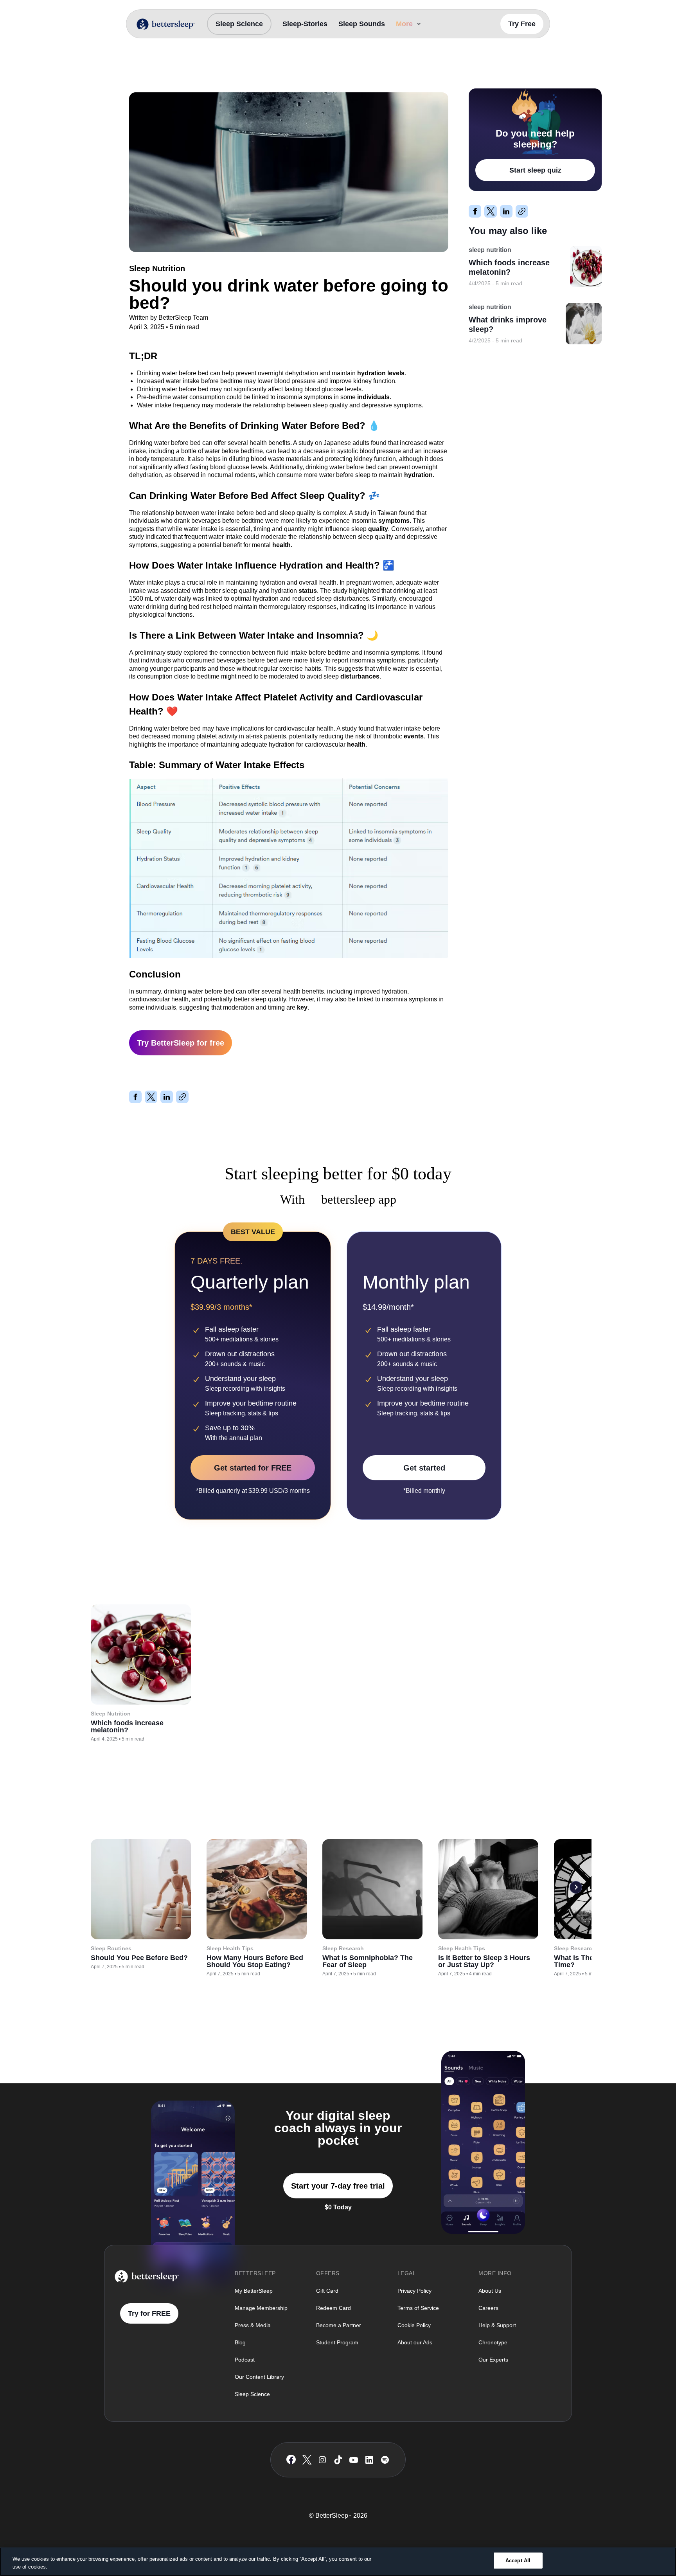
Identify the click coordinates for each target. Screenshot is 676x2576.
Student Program (337, 2342)
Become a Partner (339, 2325)
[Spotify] (385, 2460)
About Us (490, 2291)
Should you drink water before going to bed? (239, 71)
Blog (240, 2342)
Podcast (245, 2360)
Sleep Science (239, 24)
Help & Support (497, 2325)
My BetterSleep (254, 2291)
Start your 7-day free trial (338, 2186)
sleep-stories (305, 24)
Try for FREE (149, 2313)
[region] (338, 2562)
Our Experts (493, 2360)
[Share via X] (151, 1097)
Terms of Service (418, 2308)
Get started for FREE (253, 1468)
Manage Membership (261, 2308)
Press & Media (253, 2325)
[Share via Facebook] (135, 1097)
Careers (488, 2308)
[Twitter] (307, 2460)
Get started (424, 1468)
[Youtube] (354, 2460)
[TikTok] (338, 2460)
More (404, 24)
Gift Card (327, 2291)
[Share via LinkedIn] (167, 1097)
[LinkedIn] (369, 2460)
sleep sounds (362, 24)
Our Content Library (259, 2377)
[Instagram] (322, 2460)
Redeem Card (334, 2308)
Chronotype (493, 2342)
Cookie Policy (414, 2325)
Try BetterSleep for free (181, 1043)
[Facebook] (291, 2460)
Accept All (518, 2561)
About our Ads (415, 2342)
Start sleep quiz (535, 170)
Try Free (522, 24)
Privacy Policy (414, 2291)
